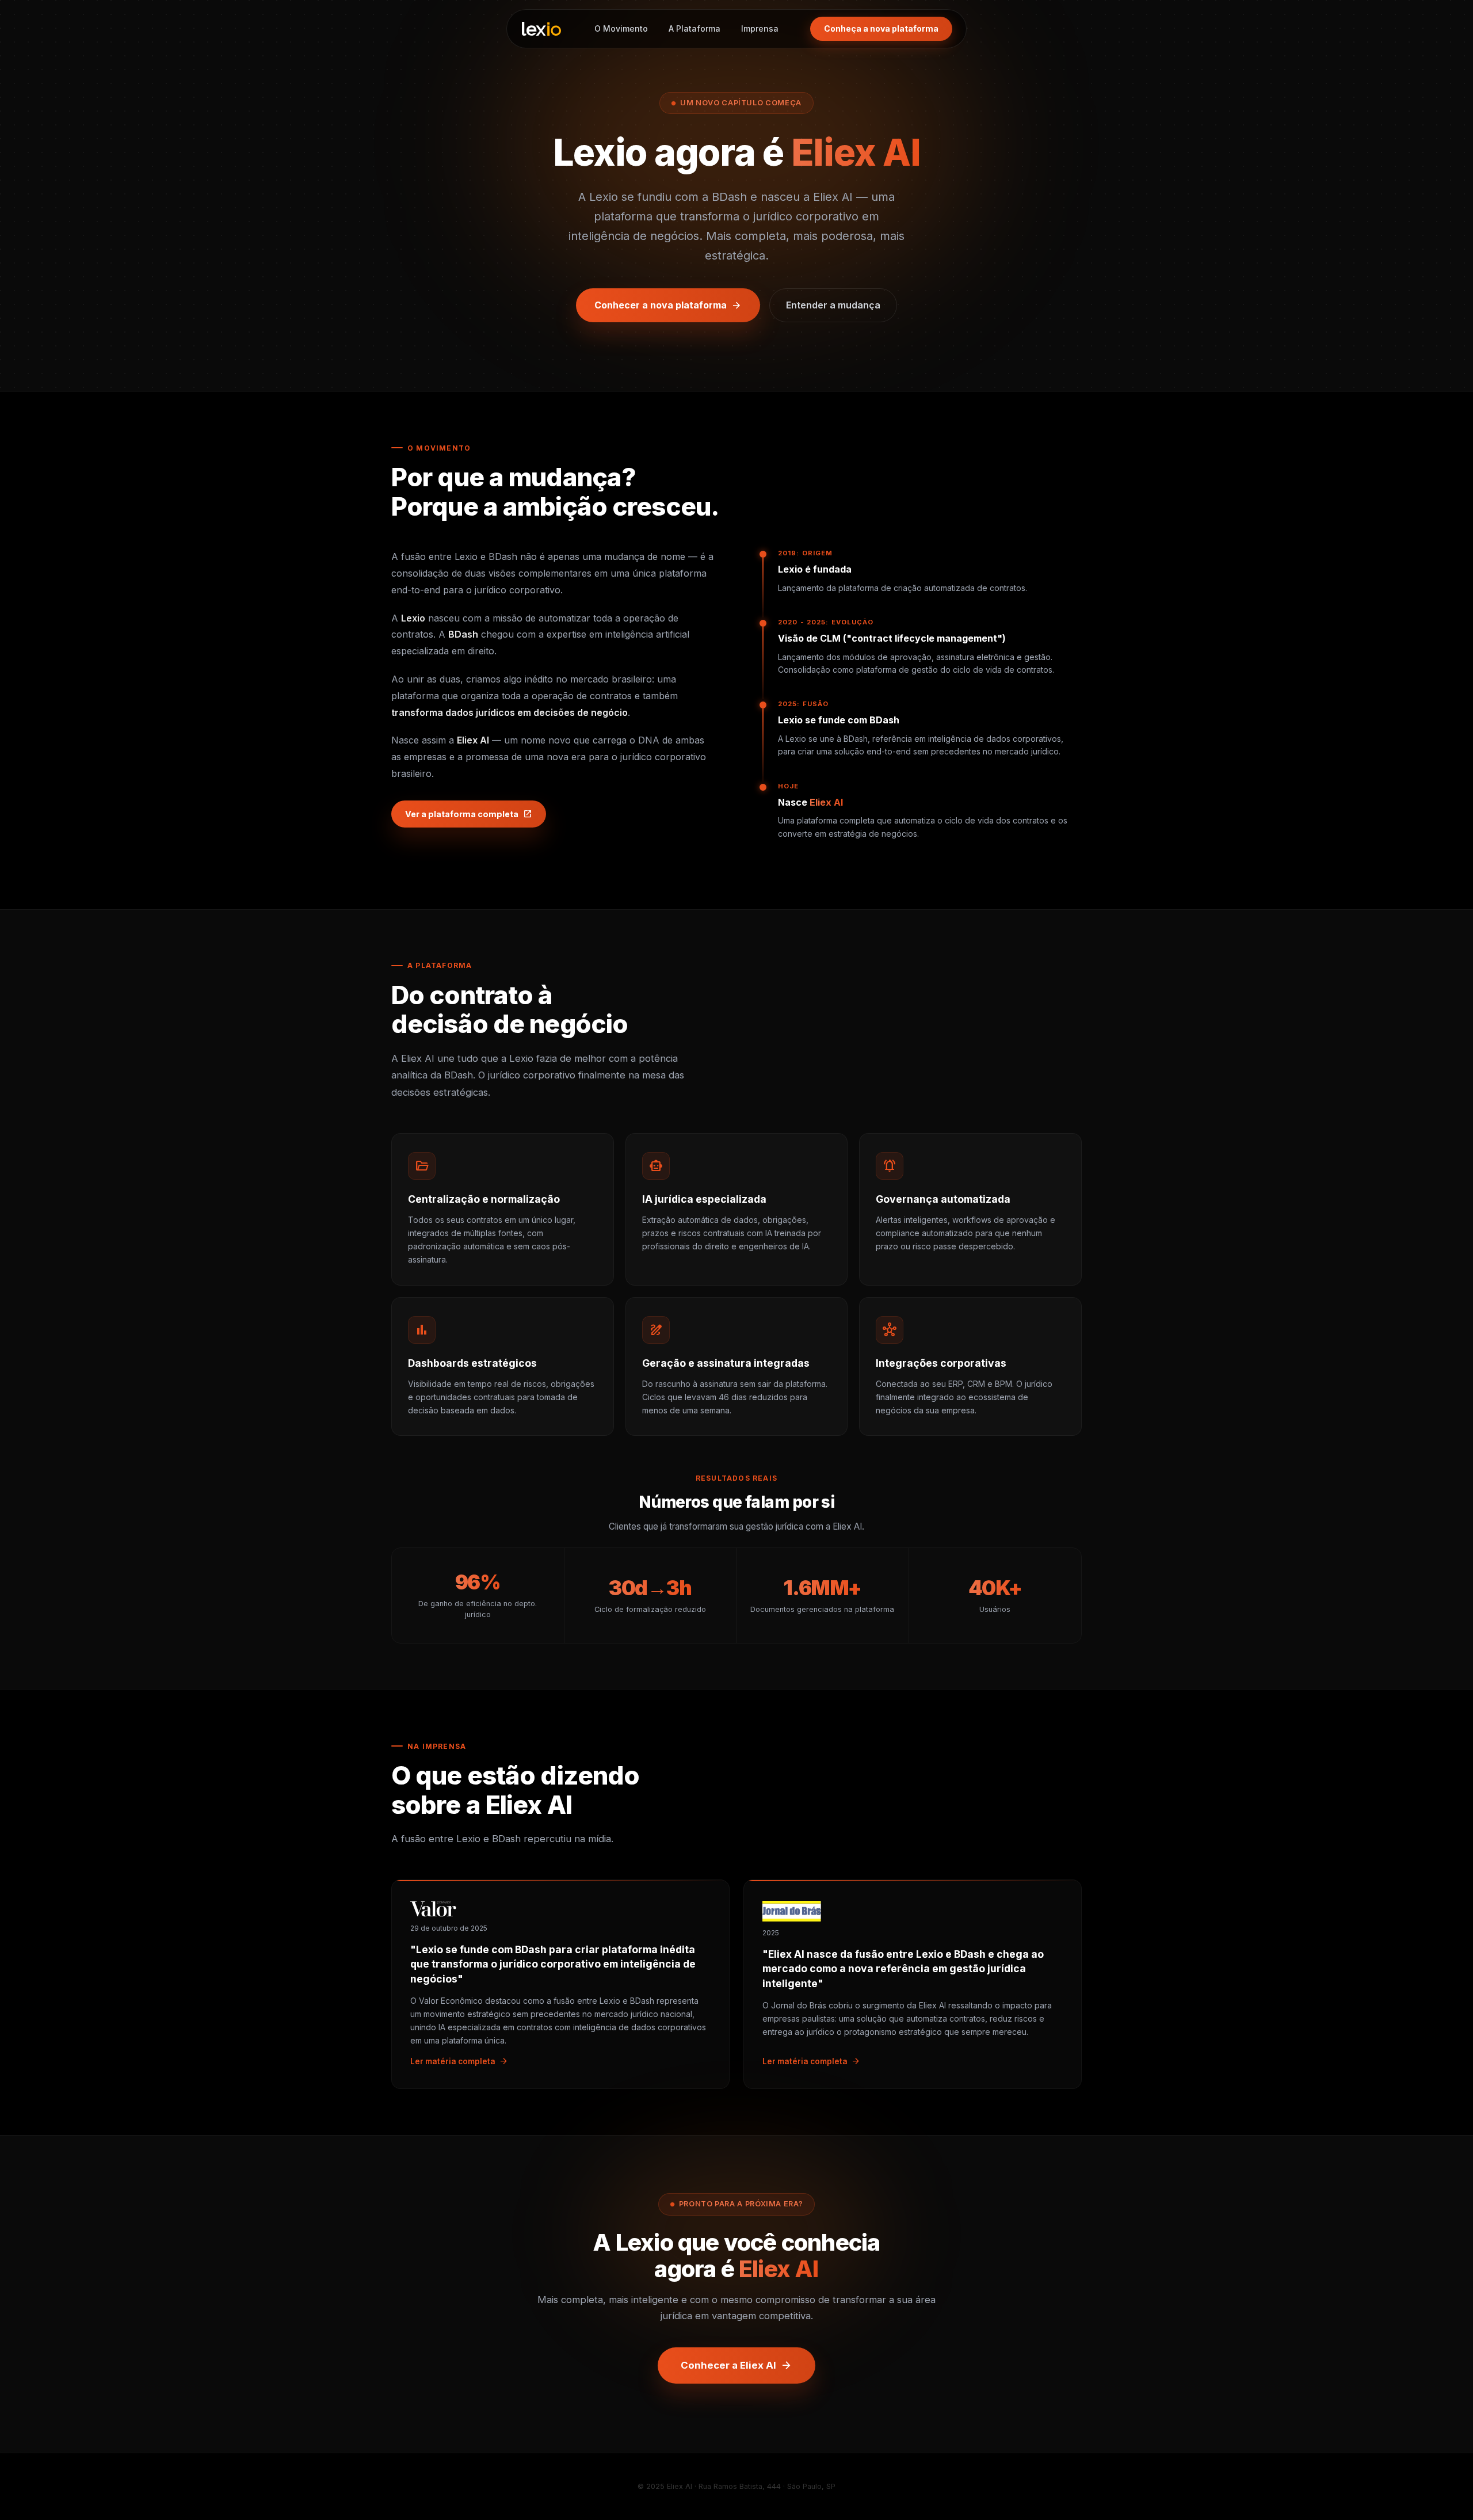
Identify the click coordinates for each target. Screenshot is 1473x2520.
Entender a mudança (833, 305)
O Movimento (621, 28)
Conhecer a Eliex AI (736, 2365)
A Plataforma (694, 28)
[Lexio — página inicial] (541, 29)
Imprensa (760, 28)
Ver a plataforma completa (469, 814)
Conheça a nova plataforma (881, 28)
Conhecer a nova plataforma (668, 306)
